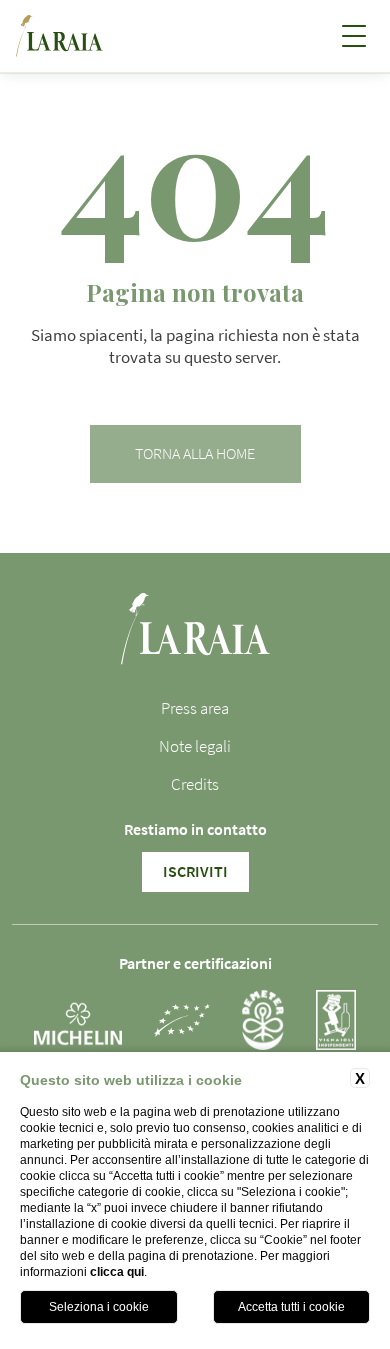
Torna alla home (195, 454)
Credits (195, 784)
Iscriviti (195, 872)
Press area (195, 708)
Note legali (195, 746)
